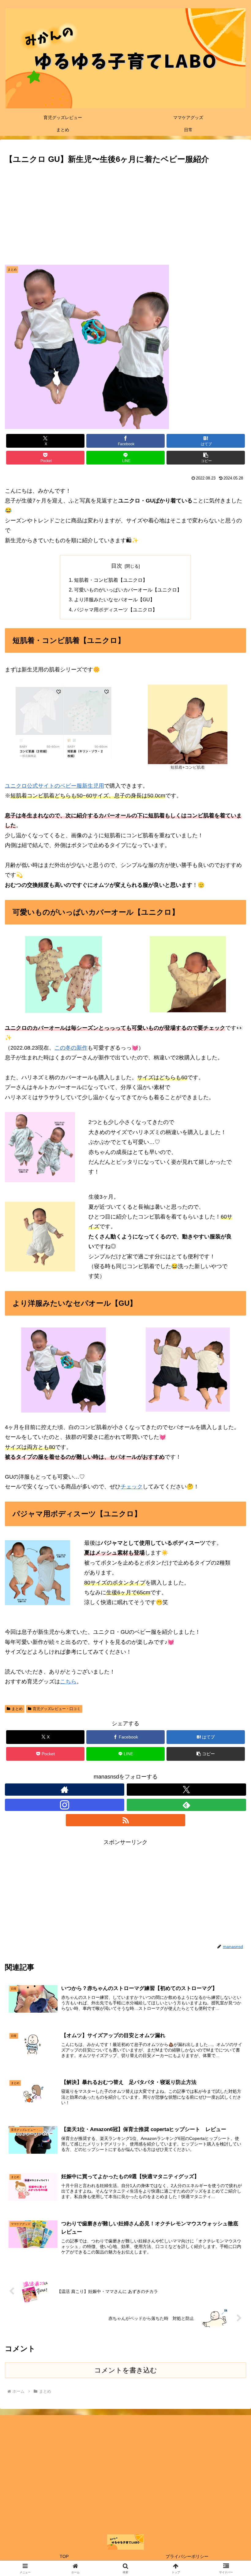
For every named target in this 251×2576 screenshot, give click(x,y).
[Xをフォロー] (186, 1790)
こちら (68, 1682)
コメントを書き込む (126, 2370)
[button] (206, 458)
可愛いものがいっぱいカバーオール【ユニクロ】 (128, 590)
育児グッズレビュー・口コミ (57, 1709)
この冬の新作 (71, 1048)
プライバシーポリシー (187, 2556)
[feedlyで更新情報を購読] (186, 1805)
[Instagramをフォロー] (65, 1805)
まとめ (17, 1709)
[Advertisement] (125, 212)
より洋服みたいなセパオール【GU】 (114, 599)
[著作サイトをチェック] (65, 1790)
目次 (117, 566)
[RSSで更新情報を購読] (125, 1820)
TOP (64, 2556)
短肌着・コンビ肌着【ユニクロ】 (111, 580)
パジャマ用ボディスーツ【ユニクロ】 (116, 610)
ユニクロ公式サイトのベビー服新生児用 (54, 786)
